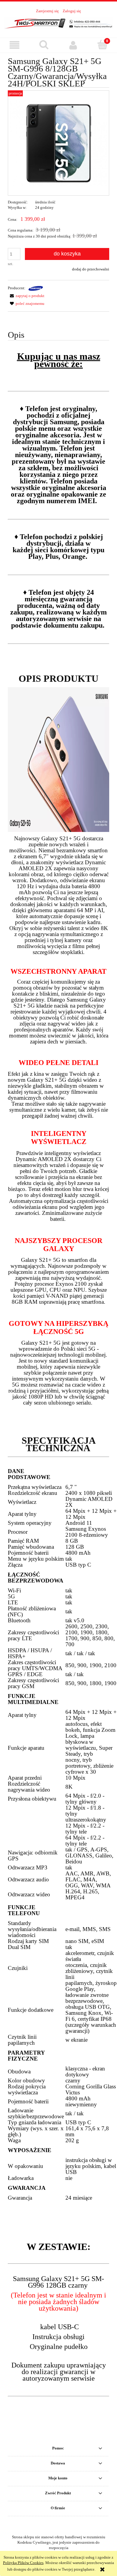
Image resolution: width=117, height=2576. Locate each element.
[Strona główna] (58, 23)
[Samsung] (36, 288)
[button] (15, 45)
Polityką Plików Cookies (23, 2563)
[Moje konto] (73, 45)
